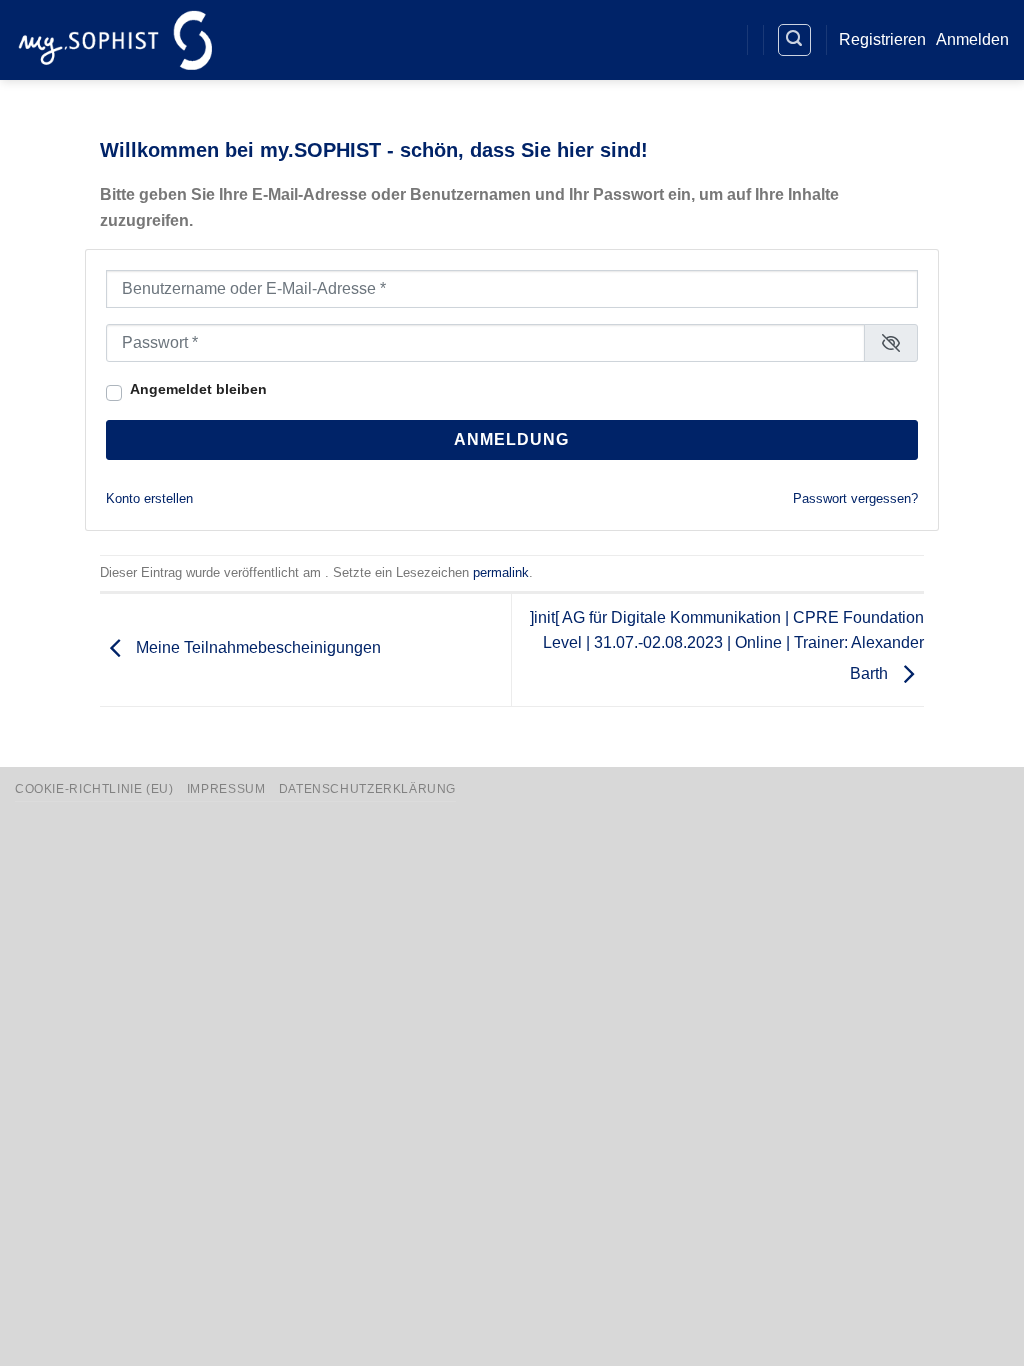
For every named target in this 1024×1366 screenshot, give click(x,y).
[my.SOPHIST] (115, 39)
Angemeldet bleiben (198, 389)
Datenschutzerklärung (367, 789)
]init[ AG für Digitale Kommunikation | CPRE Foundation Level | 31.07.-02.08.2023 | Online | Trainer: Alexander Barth (727, 646)
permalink (501, 572)
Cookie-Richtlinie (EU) (94, 789)
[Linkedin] (680, 40)
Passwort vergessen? (855, 498)
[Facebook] (643, 40)
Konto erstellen (149, 498)
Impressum (226, 789)
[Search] (795, 40)
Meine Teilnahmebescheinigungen (256, 648)
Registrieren (882, 39)
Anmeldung (511, 439)
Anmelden (972, 39)
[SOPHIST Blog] (716, 40)
